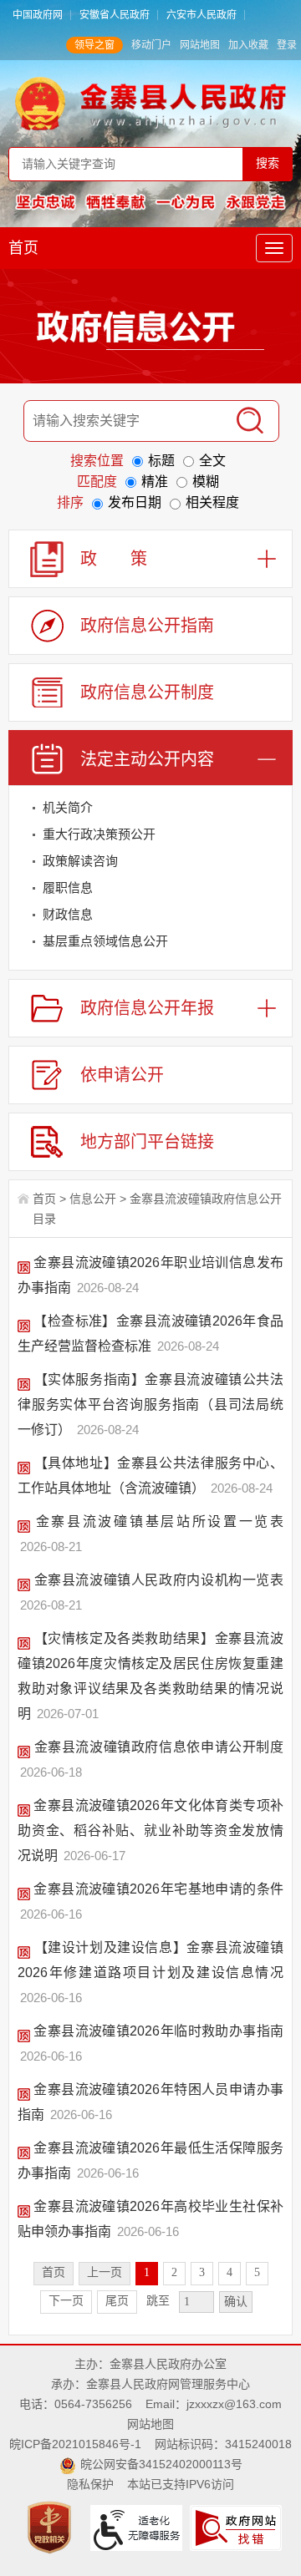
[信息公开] (150, 330)
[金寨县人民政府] (150, 103)
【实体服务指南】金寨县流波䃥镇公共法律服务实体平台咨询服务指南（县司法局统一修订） (150, 1405)
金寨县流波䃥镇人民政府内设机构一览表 (157, 1580)
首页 (23, 248)
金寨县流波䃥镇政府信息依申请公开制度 (157, 1747)
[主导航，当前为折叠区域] (274, 248)
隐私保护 (90, 2484)
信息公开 (93, 1199)
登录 (287, 45)
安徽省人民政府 (115, 15)
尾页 (117, 2301)
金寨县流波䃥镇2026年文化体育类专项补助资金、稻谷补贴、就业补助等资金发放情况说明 (150, 1831)
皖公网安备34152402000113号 (161, 2464)
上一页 (105, 2272)
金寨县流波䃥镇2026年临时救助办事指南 (157, 2031)
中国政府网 (38, 15)
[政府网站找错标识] (238, 2527)
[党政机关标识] (51, 2527)
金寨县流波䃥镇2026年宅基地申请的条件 (157, 1889)
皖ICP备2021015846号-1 (75, 2444)
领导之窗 (94, 45)
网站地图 (200, 45)
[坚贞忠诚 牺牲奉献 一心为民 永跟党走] (150, 201)
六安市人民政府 (202, 15)
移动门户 (151, 45)
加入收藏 (248, 45)
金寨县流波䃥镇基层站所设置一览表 (157, 1521)
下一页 (66, 2301)
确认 (236, 2302)
